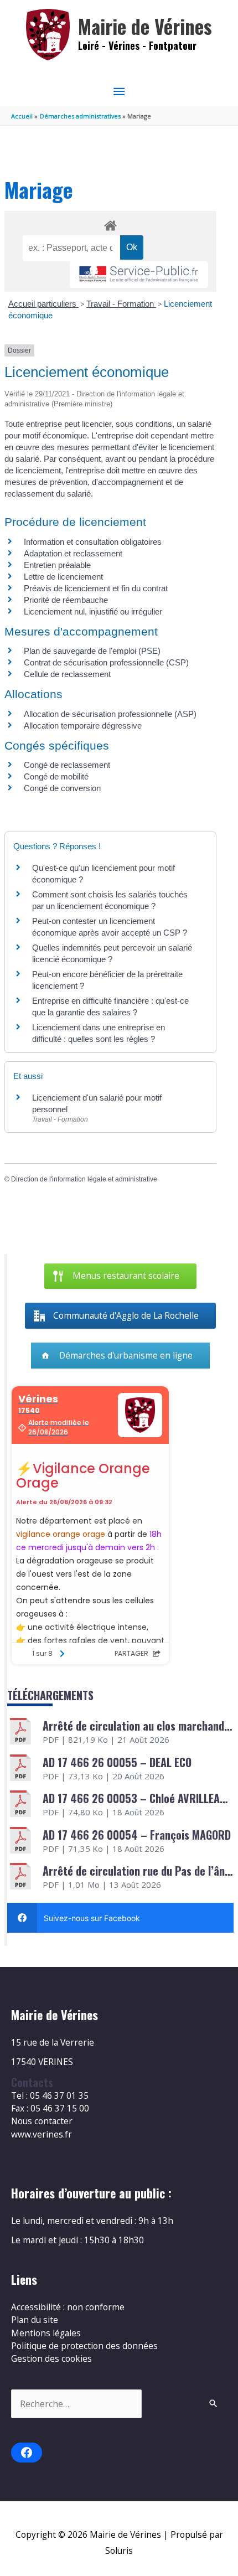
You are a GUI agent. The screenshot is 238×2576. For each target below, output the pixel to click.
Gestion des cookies (51, 2358)
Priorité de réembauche (66, 600)
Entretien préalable (57, 565)
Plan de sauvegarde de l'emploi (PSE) (92, 651)
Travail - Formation (121, 304)
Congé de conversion (62, 788)
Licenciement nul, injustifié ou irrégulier (93, 611)
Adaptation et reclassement (73, 553)
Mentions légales (46, 2333)
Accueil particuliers (43, 304)
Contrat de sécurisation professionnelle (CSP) (106, 662)
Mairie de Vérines (145, 26)
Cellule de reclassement (67, 674)
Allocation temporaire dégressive (83, 726)
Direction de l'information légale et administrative (84, 1179)
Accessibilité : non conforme (68, 2307)
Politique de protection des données (84, 2346)
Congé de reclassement (67, 765)
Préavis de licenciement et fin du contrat (96, 588)
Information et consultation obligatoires (93, 542)
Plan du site (35, 2320)
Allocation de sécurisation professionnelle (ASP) (110, 714)
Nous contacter (42, 2121)
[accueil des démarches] (110, 224)
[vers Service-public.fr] (139, 275)
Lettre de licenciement (63, 577)
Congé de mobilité (56, 776)
